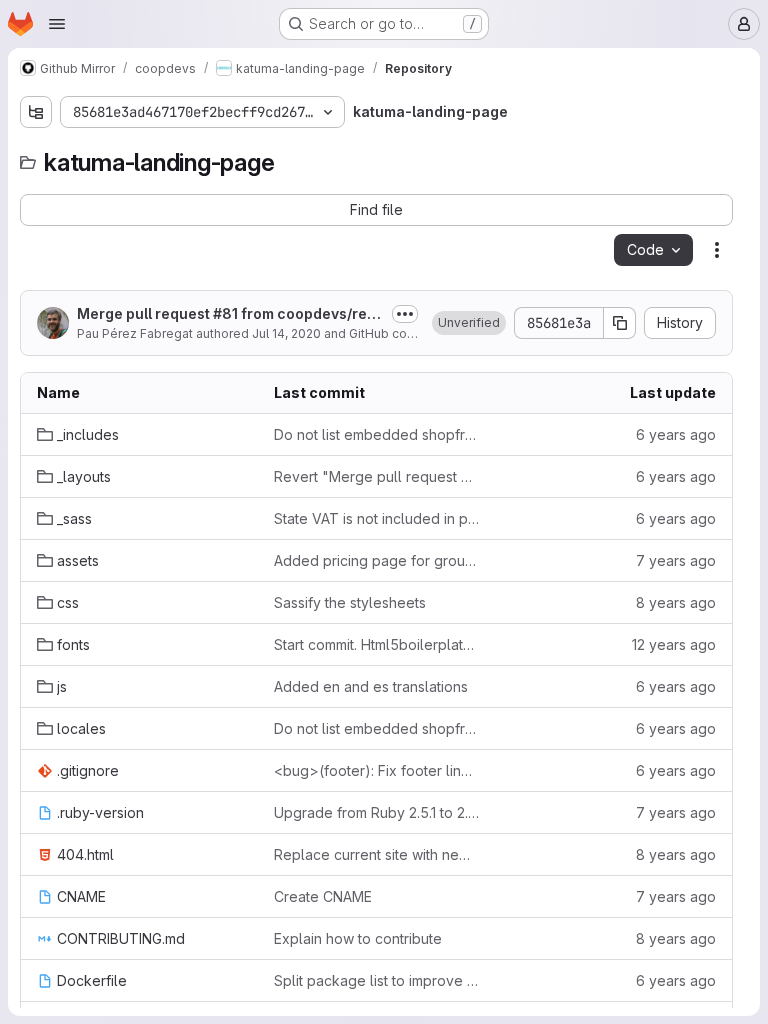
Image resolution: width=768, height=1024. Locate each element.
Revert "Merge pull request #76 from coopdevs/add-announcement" (376, 476)
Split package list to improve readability (376, 980)
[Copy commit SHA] (620, 323)
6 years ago (676, 434)
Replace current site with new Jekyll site (376, 854)
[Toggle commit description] (405, 314)
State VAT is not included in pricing (376, 518)
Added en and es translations (371, 686)
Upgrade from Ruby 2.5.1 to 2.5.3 (376, 812)
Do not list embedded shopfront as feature (376, 434)
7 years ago (676, 560)
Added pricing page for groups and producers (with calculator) (376, 560)
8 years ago (676, 602)
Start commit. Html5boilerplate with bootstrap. (376, 644)
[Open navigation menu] (57, 24)
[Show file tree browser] (36, 112)
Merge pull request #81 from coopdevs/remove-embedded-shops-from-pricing (228, 314)
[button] (469, 323)
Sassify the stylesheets (350, 602)
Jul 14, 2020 (286, 333)
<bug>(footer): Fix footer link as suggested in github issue (376, 770)
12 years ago (674, 644)
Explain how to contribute (358, 938)
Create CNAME (323, 896)
